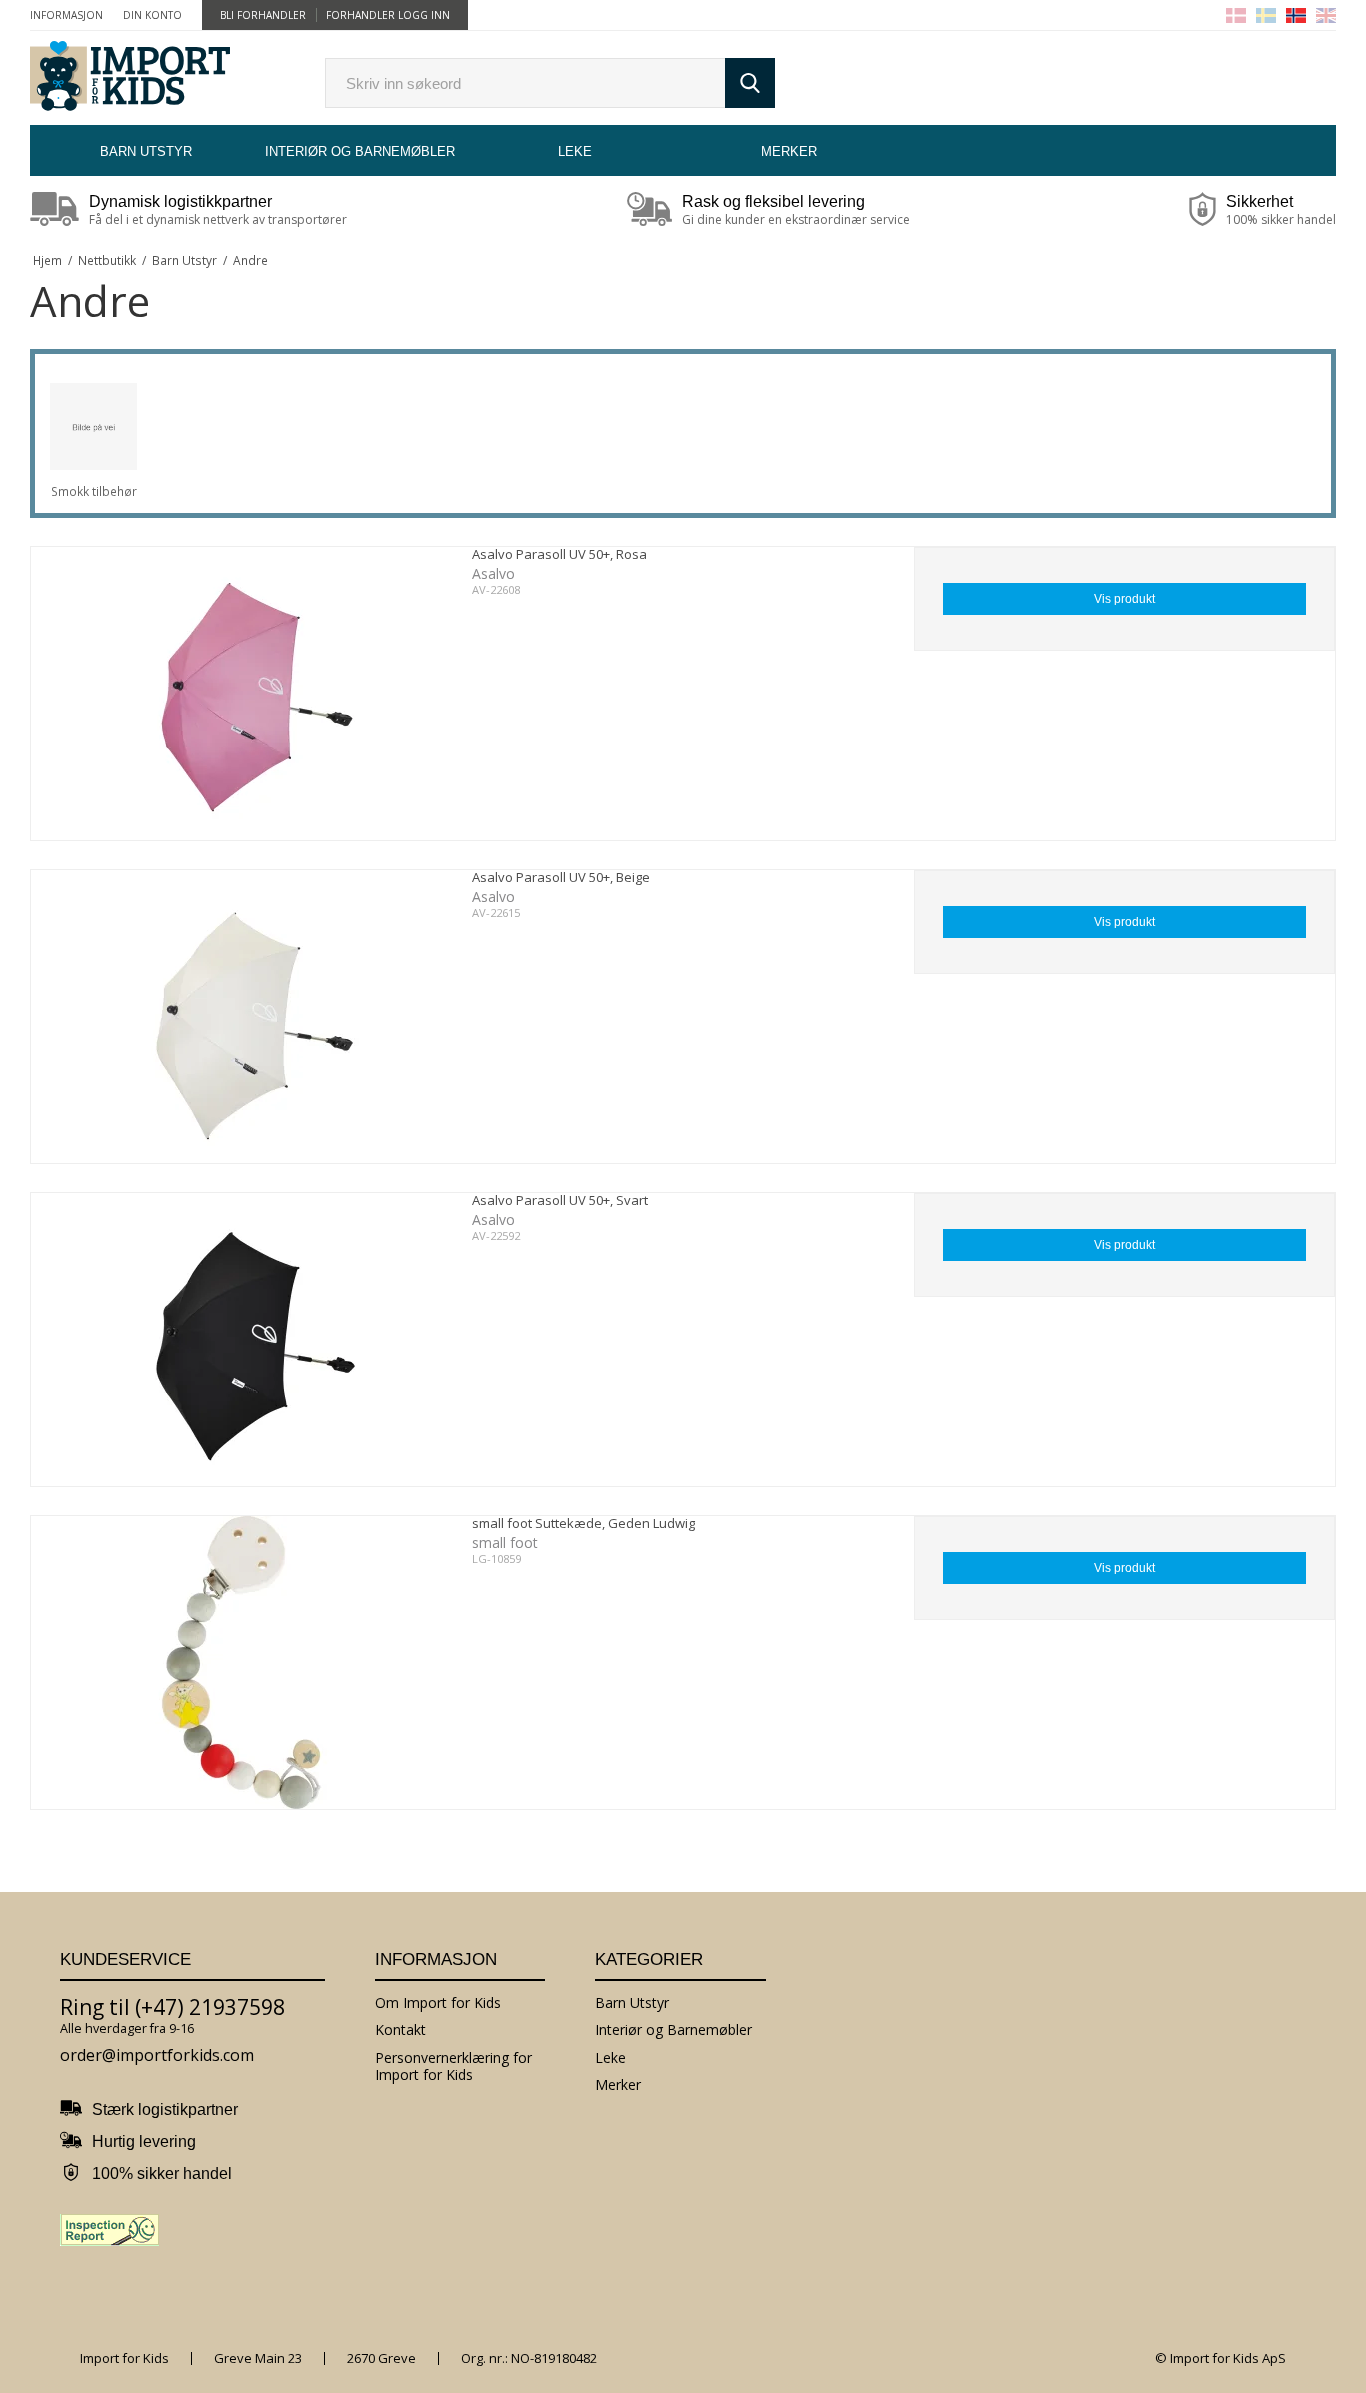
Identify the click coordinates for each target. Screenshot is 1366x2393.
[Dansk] (1236, 15)
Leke (575, 151)
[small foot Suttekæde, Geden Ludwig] (241, 1662)
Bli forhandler (263, 15)
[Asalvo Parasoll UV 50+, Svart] (241, 1339)
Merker (789, 151)
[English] (1326, 15)
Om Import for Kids (438, 2002)
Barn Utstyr (146, 151)
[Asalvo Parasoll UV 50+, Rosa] (241, 693)
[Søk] (750, 83)
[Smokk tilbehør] (93, 426)
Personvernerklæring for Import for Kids (453, 2066)
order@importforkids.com (157, 2055)
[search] (525, 83)
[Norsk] (1296, 15)
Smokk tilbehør (94, 491)
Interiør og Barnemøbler (360, 151)
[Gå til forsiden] (130, 78)
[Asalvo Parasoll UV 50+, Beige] (241, 1016)
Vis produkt (1124, 599)
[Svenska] (1266, 15)
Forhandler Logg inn (388, 15)
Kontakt (400, 2029)
